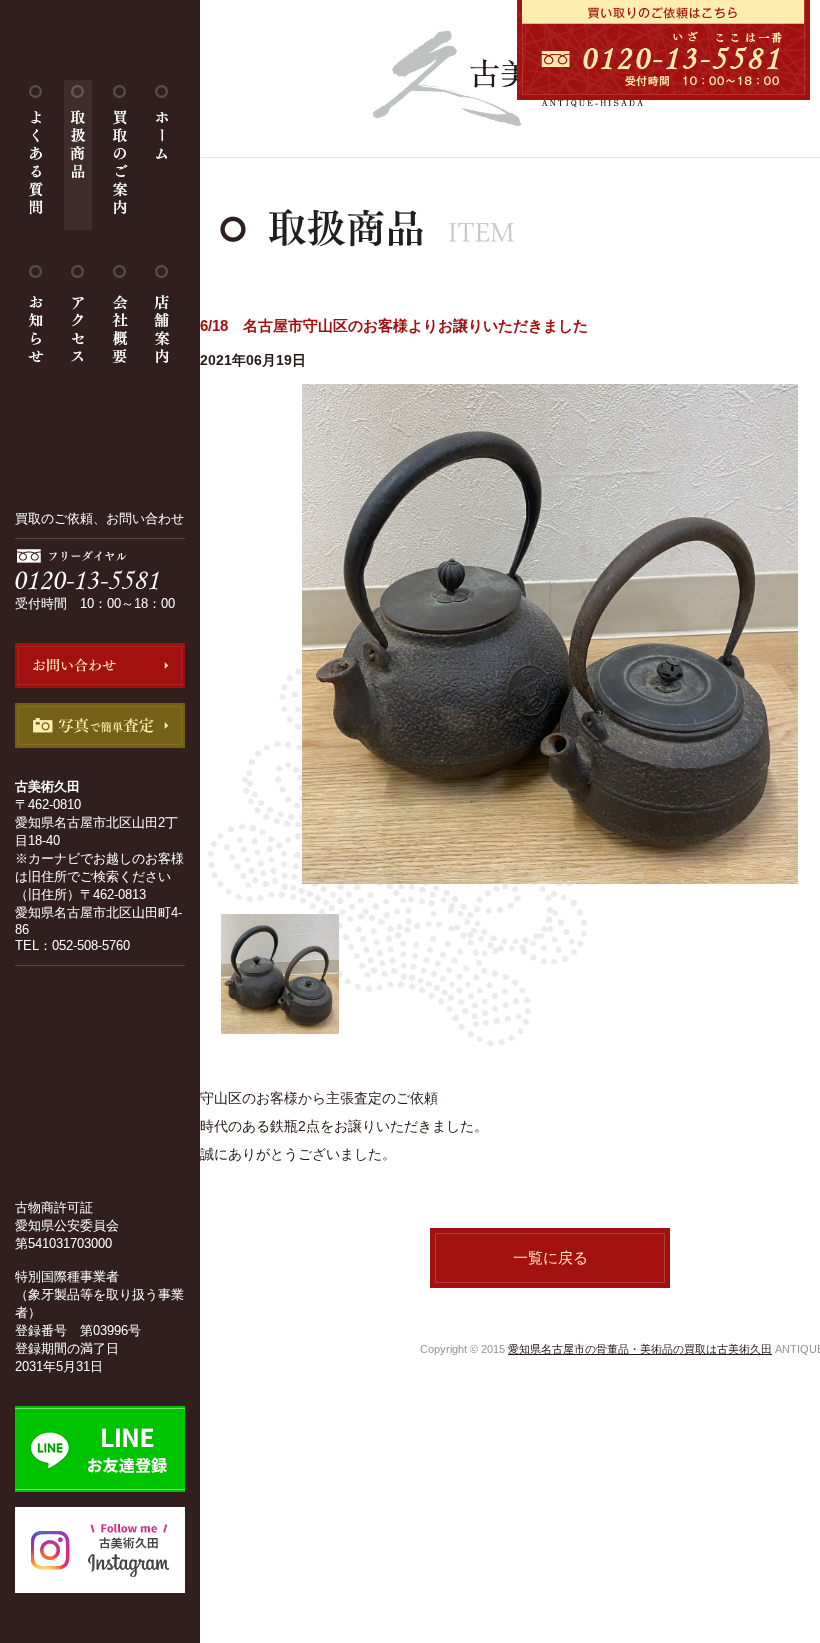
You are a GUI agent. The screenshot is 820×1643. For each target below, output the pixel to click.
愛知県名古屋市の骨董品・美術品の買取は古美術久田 (640, 1349)
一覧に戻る (550, 1257)
